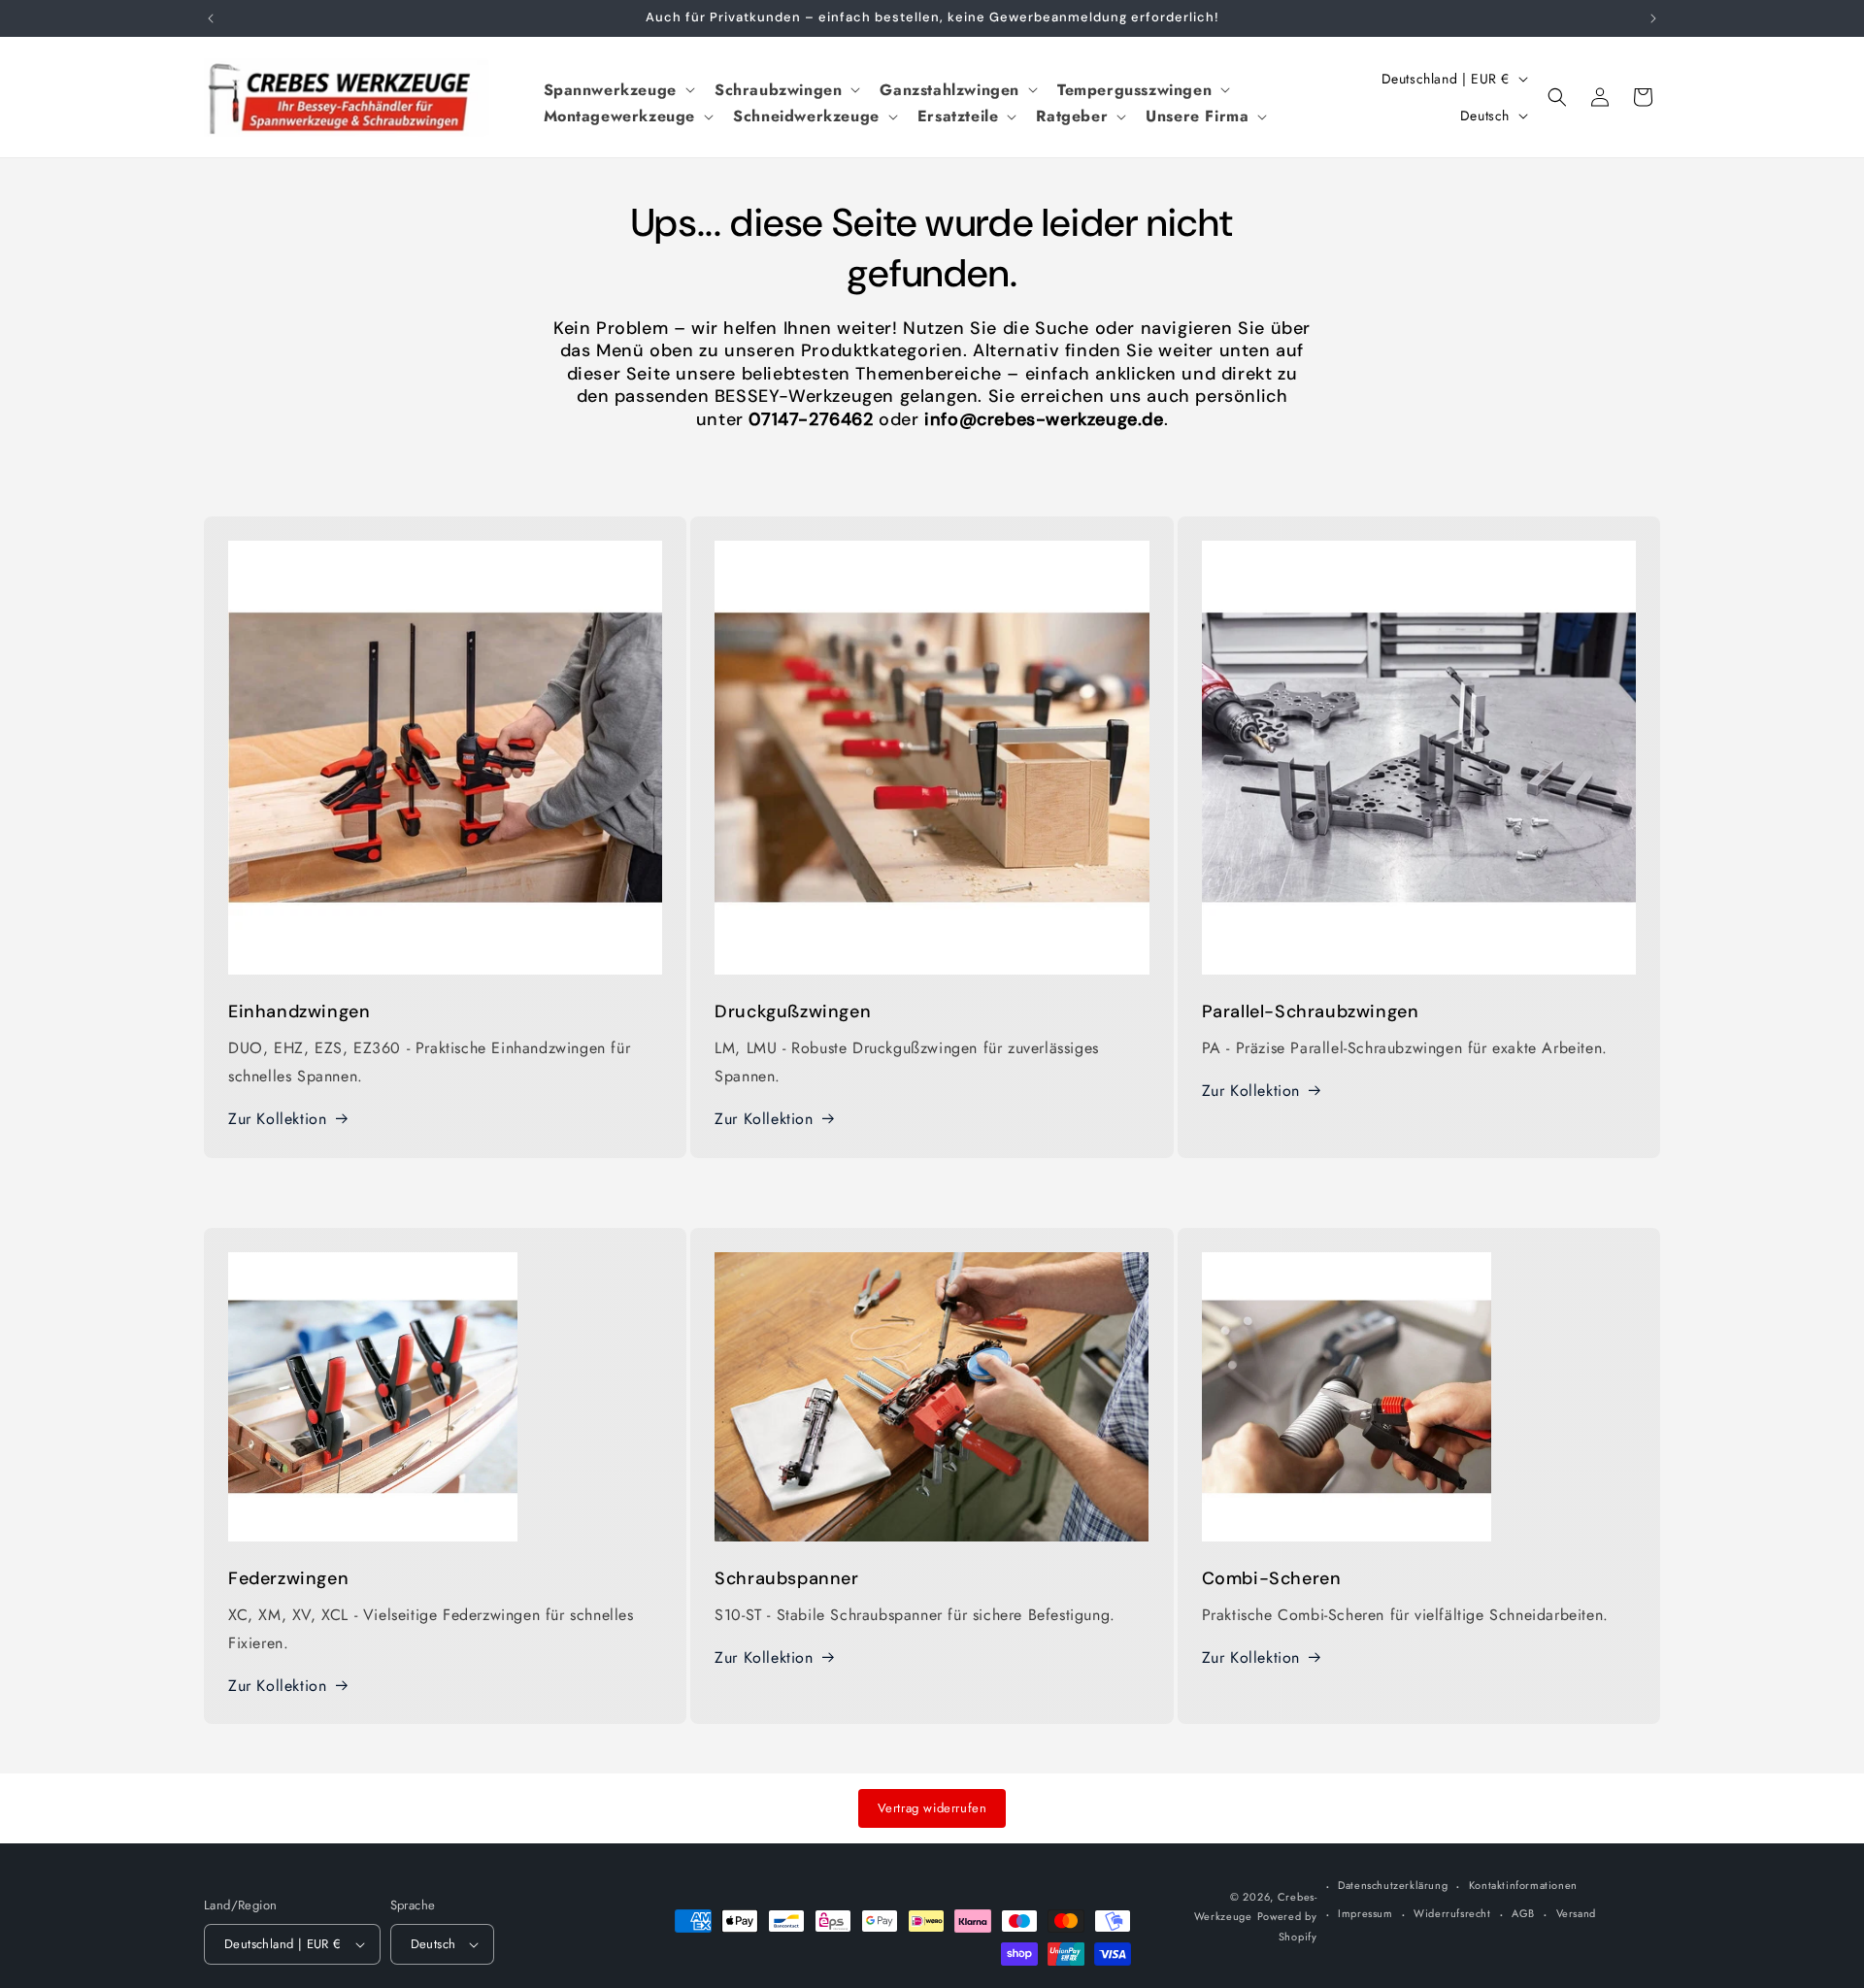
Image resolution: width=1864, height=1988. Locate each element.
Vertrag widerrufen (932, 1808)
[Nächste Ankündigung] (1653, 18)
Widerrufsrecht (1452, 1913)
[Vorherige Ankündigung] (211, 18)
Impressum (1365, 1913)
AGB (1523, 1913)
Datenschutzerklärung (1393, 1885)
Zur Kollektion (277, 1119)
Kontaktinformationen (1523, 1885)
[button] (617, 90)
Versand (1576, 1913)
